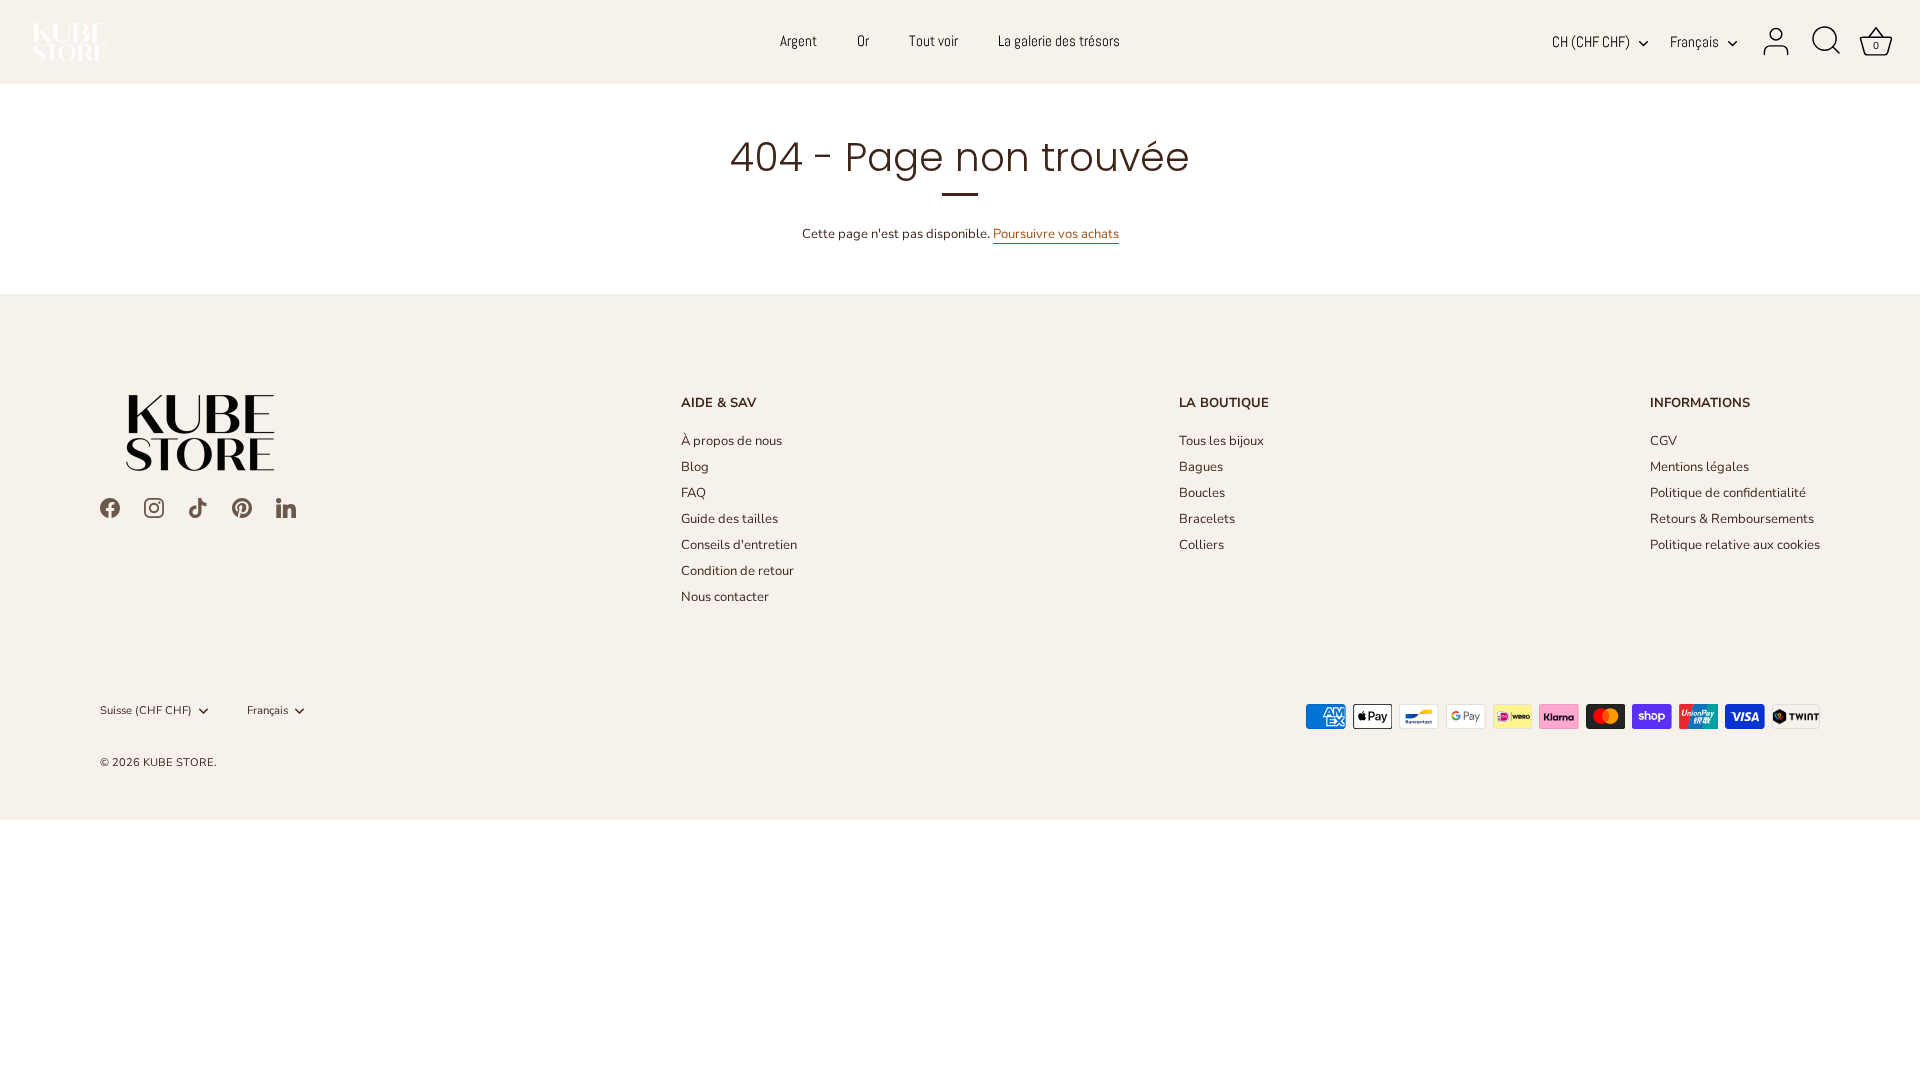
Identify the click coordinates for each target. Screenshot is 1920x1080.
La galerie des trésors (1059, 41)
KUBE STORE (178, 762)
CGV (1663, 441)
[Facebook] (110, 507)
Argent (798, 41)
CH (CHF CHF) (1591, 42)
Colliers (1201, 545)
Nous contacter (725, 597)
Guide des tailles (729, 519)
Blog (695, 467)
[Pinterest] (242, 507)
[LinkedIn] (286, 507)
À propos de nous (731, 441)
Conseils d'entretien (739, 545)
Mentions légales (1699, 467)
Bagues (1201, 467)
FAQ (693, 493)
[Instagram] (154, 507)
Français (1694, 42)
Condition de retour (737, 571)
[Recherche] (1826, 42)
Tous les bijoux (1221, 441)
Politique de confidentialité (1728, 493)
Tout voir (933, 41)
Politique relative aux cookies (1735, 545)
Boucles (1202, 493)
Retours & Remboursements (1732, 519)
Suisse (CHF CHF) (146, 711)
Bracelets (1207, 519)
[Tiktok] (198, 507)
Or (863, 41)
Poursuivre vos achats (1056, 234)
